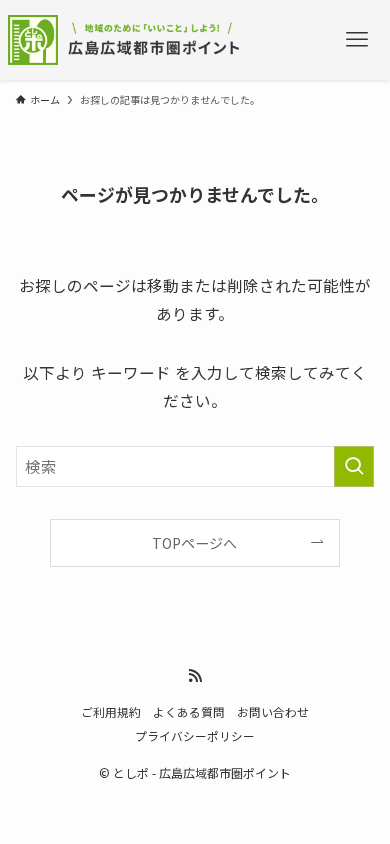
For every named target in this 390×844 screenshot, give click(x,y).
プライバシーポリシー (195, 735)
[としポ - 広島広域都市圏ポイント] (128, 40)
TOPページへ (194, 543)
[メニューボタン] (356, 40)
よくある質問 (189, 711)
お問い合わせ (273, 711)
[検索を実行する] (354, 466)
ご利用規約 (111, 711)
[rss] (195, 676)
